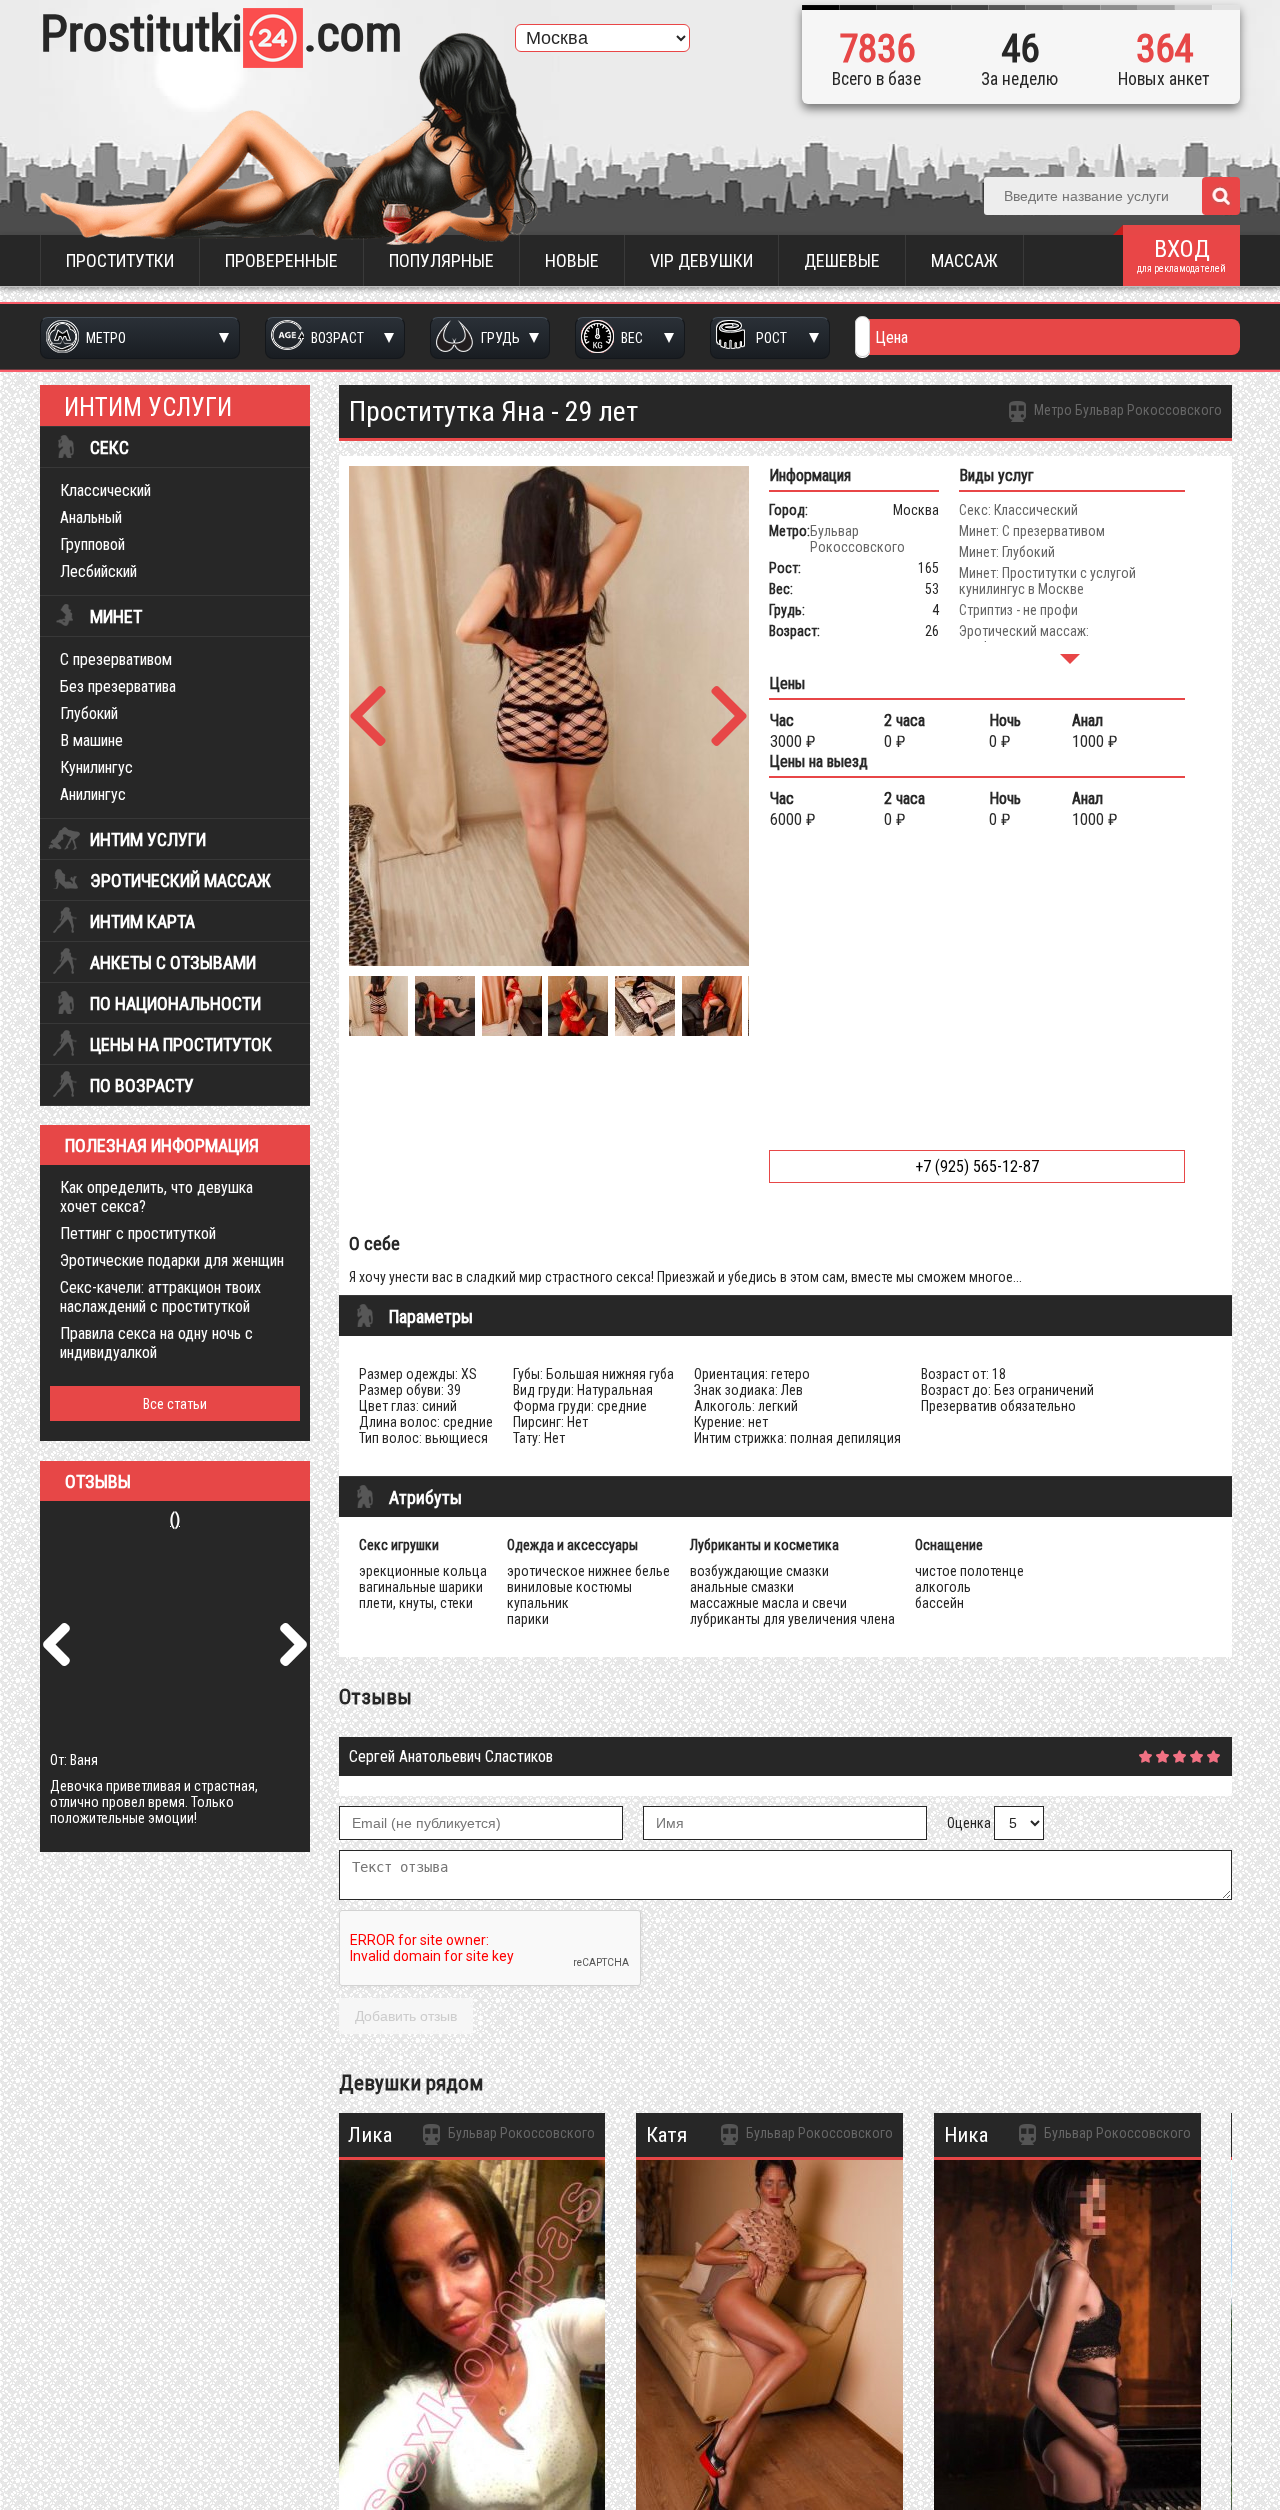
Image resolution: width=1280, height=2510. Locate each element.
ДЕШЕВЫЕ (842, 260)
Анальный (91, 517)
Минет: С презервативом (1032, 531)
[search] (1221, 196)
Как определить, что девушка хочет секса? (156, 1197)
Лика (370, 2135)
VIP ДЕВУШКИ (701, 260)
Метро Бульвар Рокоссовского (1126, 410)
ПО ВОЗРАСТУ (142, 1086)
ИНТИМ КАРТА (142, 922)
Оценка (969, 1823)
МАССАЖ (964, 260)
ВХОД (1181, 254)
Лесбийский (98, 571)
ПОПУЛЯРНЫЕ (441, 260)
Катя (666, 2135)
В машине (91, 740)
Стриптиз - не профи (1018, 610)
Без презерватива (118, 686)
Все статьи (175, 1404)
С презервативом (116, 659)
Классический (105, 490)
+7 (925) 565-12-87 (977, 1166)
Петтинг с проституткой (138, 1233)
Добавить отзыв (406, 2016)
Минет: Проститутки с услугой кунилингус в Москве (1047, 581)
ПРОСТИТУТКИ (120, 260)
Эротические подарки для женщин (172, 1260)
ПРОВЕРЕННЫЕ (281, 260)
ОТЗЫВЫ (98, 1482)
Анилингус (93, 794)
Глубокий (89, 713)
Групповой (92, 544)
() (175, 1519)
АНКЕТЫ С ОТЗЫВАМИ (173, 963)
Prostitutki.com (221, 34)
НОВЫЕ (572, 260)
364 (1164, 49)
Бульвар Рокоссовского (857, 539)
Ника (966, 2135)
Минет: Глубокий (1007, 552)
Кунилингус (96, 767)
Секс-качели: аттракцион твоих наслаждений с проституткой (160, 1297)
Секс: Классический (1018, 510)
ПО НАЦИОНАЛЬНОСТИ (175, 1004)
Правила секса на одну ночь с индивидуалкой (156, 1343)
